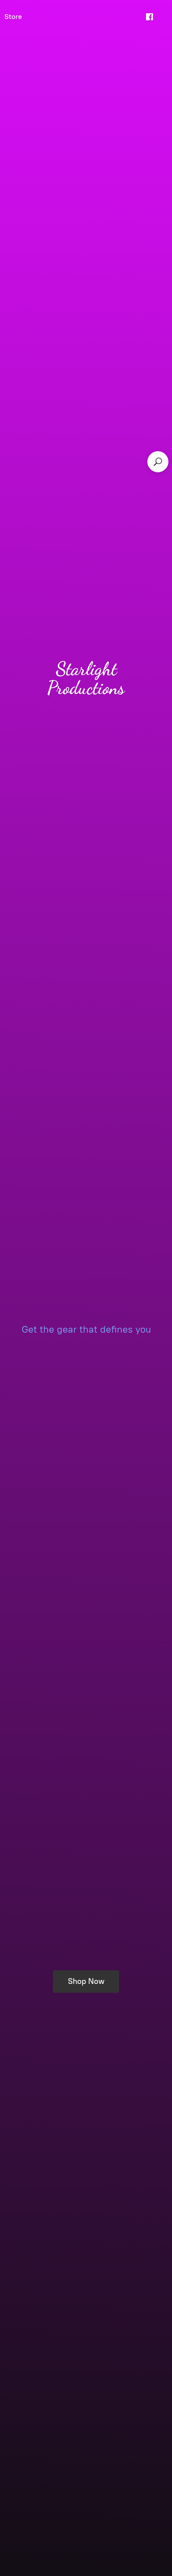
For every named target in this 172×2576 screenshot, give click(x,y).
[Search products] (158, 462)
